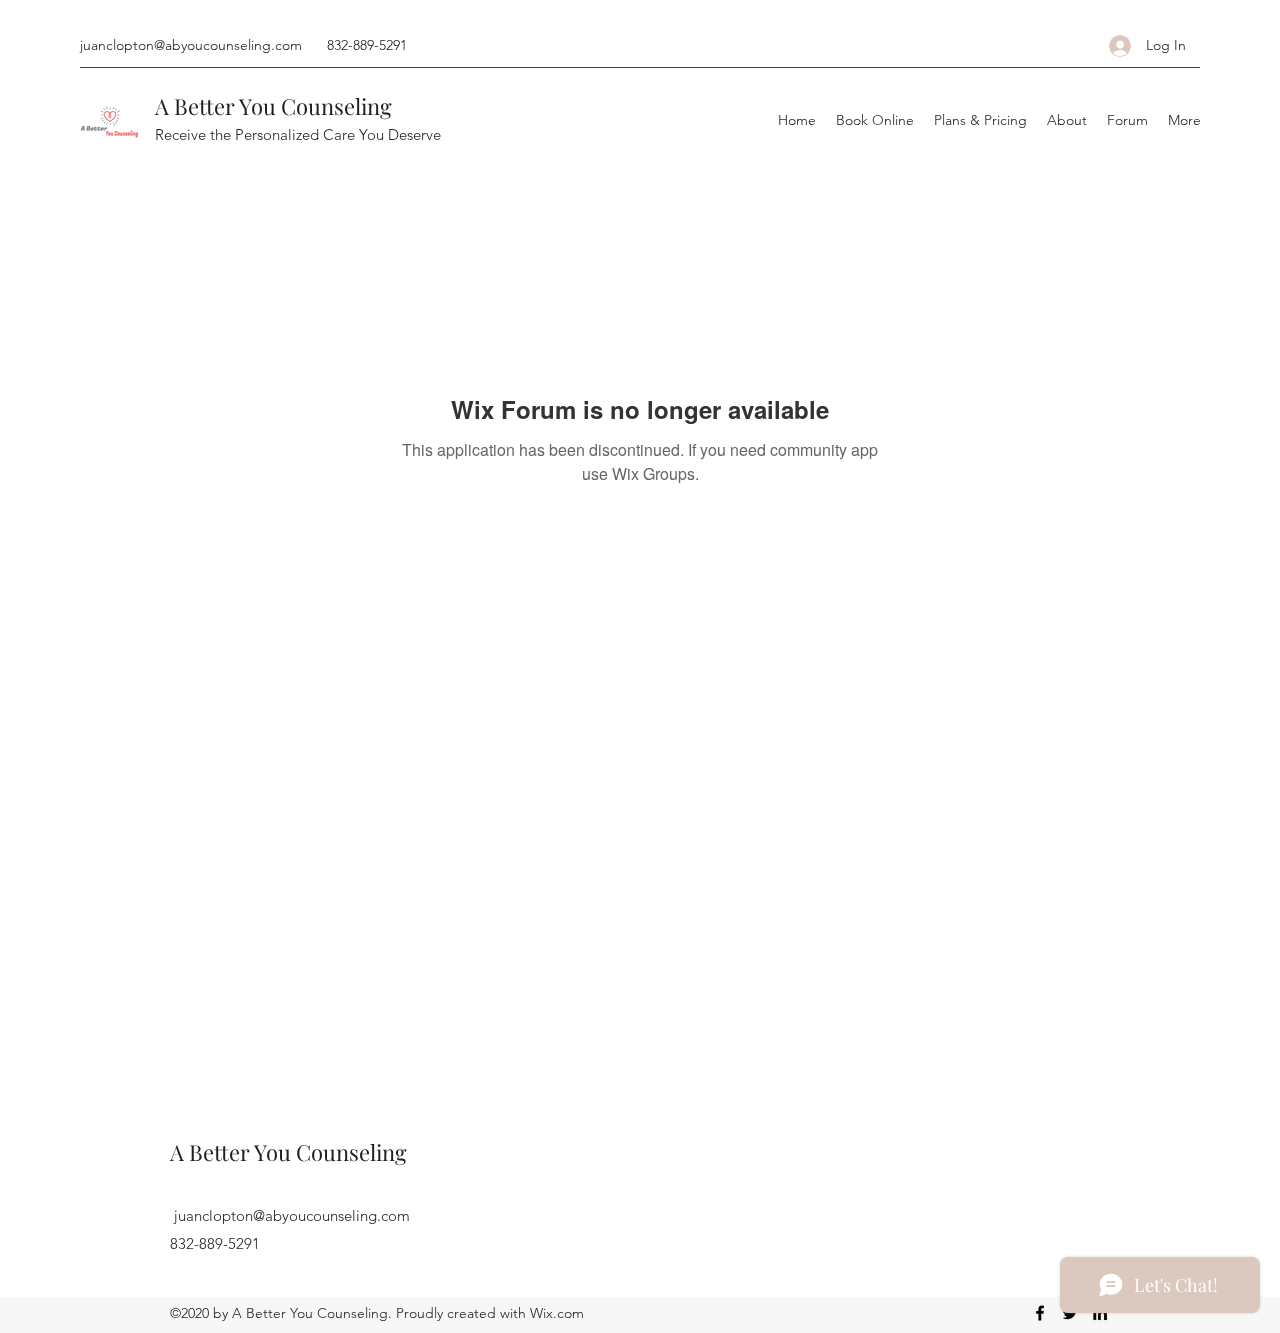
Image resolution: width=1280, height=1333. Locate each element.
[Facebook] (1040, 1313)
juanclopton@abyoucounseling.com (191, 45)
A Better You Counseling (273, 106)
